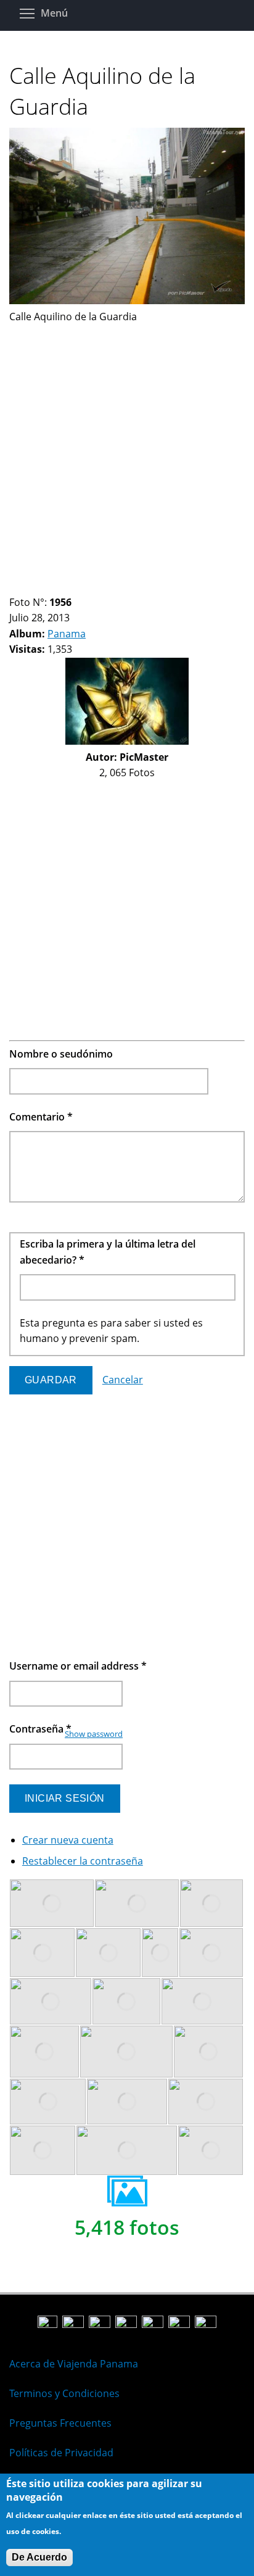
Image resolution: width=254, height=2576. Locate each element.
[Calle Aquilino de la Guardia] (127, 300)
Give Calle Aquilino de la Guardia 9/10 (98, 587)
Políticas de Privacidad (61, 2453)
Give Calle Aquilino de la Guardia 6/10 (67, 587)
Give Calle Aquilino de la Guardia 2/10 (25, 587)
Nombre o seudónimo (61, 1054)
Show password (94, 1734)
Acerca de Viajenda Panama (74, 2364)
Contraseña (40, 1729)
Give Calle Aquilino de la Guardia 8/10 (88, 587)
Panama (67, 634)
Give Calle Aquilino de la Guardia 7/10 (77, 587)
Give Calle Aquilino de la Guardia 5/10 (56, 587)
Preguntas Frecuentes (60, 2423)
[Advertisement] (127, 452)
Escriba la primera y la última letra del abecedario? (108, 1252)
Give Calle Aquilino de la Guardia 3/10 (35, 587)
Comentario (41, 1117)
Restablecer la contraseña (83, 1861)
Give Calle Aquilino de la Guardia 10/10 (109, 587)
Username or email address (78, 1666)
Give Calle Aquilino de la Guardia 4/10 (46, 587)
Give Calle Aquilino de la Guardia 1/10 (14, 587)
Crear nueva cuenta (68, 1840)
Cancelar (123, 1380)
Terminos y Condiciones (64, 2393)
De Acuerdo (39, 2557)
